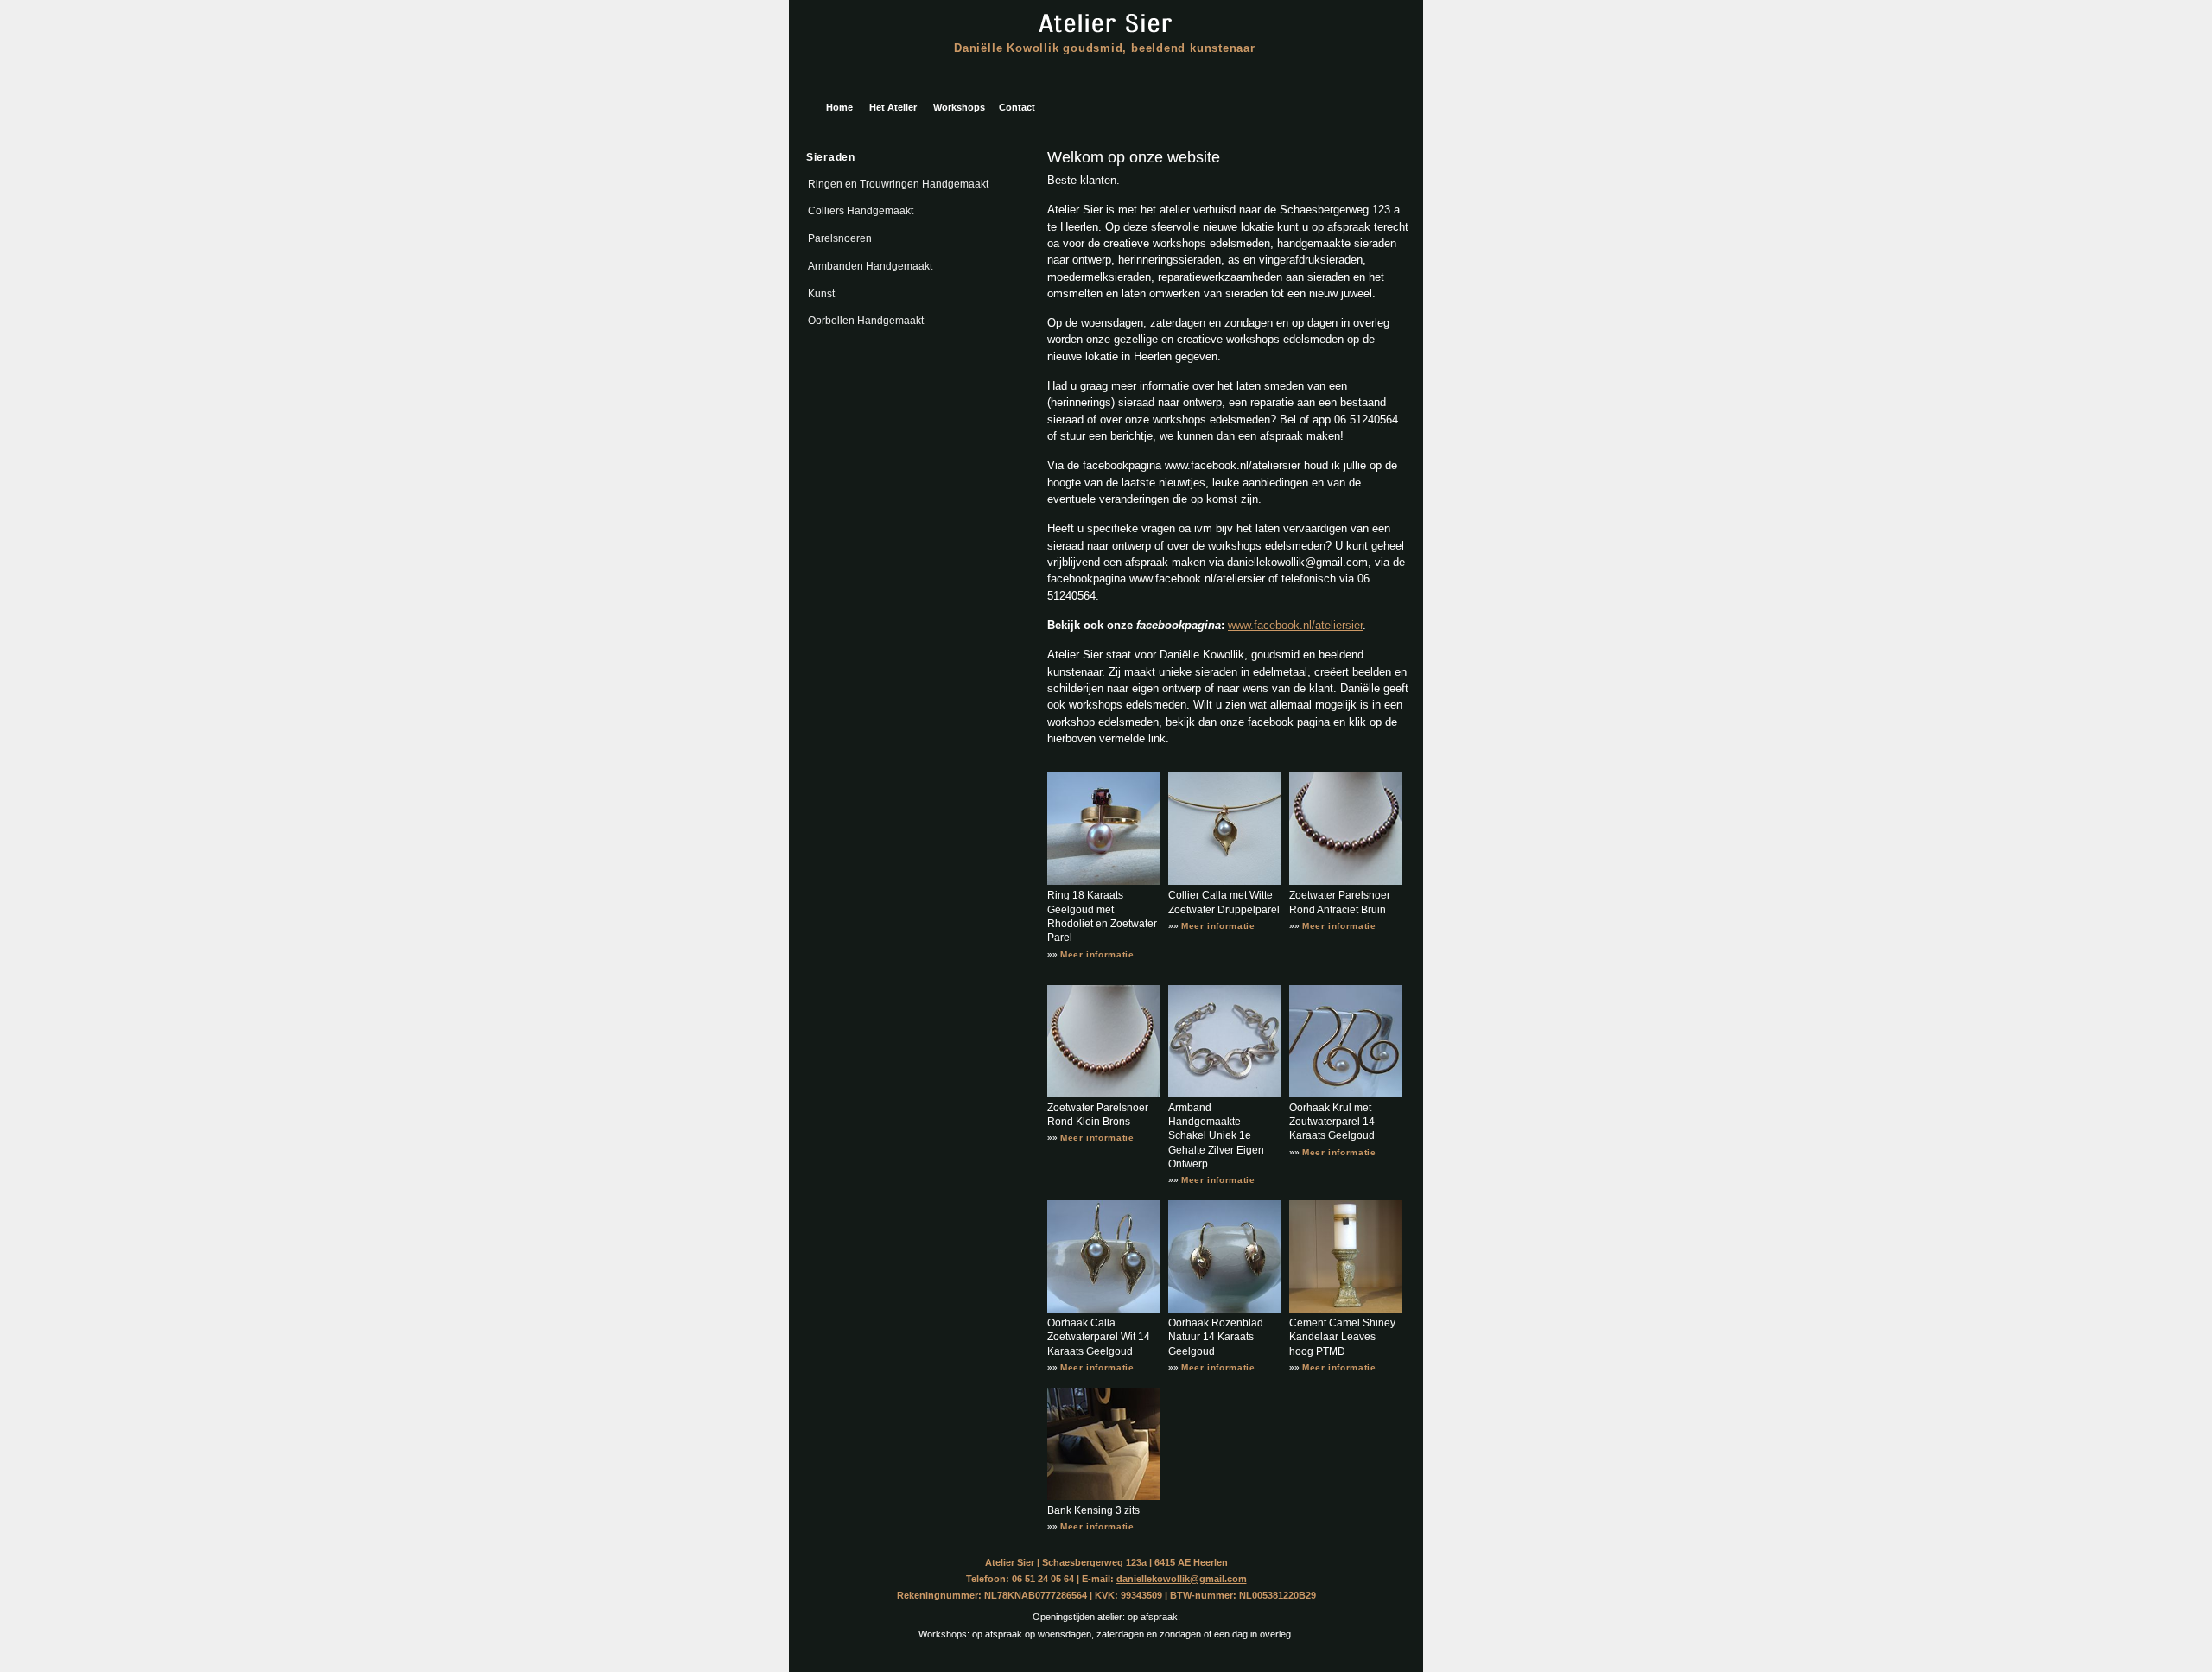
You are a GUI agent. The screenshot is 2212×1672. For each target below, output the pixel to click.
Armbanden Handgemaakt (870, 266)
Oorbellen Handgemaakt (866, 321)
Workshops (959, 107)
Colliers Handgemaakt (861, 211)
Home (839, 107)
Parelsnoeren (840, 238)
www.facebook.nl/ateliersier (1295, 625)
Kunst (821, 294)
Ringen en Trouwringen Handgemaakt (898, 184)
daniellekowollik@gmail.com (1182, 1579)
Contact (1017, 107)
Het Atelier (893, 107)
